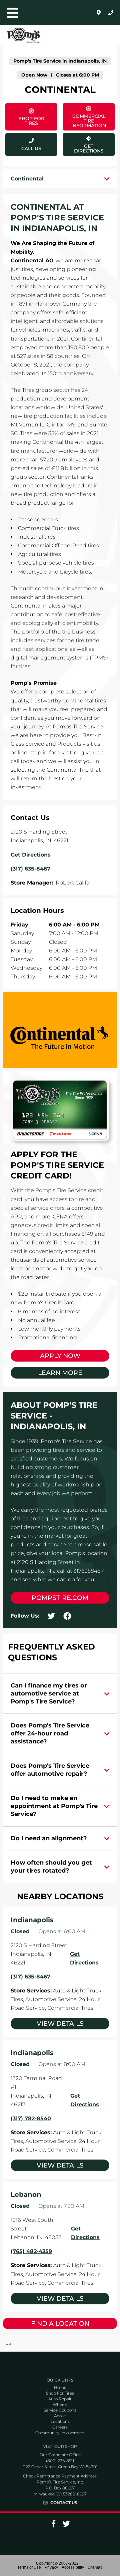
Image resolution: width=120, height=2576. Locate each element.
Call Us (31, 148)
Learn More (60, 1373)
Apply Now (60, 1356)
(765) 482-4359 (31, 2251)
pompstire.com (60, 1598)
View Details (60, 2024)
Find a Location (60, 2323)
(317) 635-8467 (30, 1977)
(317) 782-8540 (31, 2118)
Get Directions (83, 143)
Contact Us (64, 2503)
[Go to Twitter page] (66, 2526)
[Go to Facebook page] (54, 2526)
